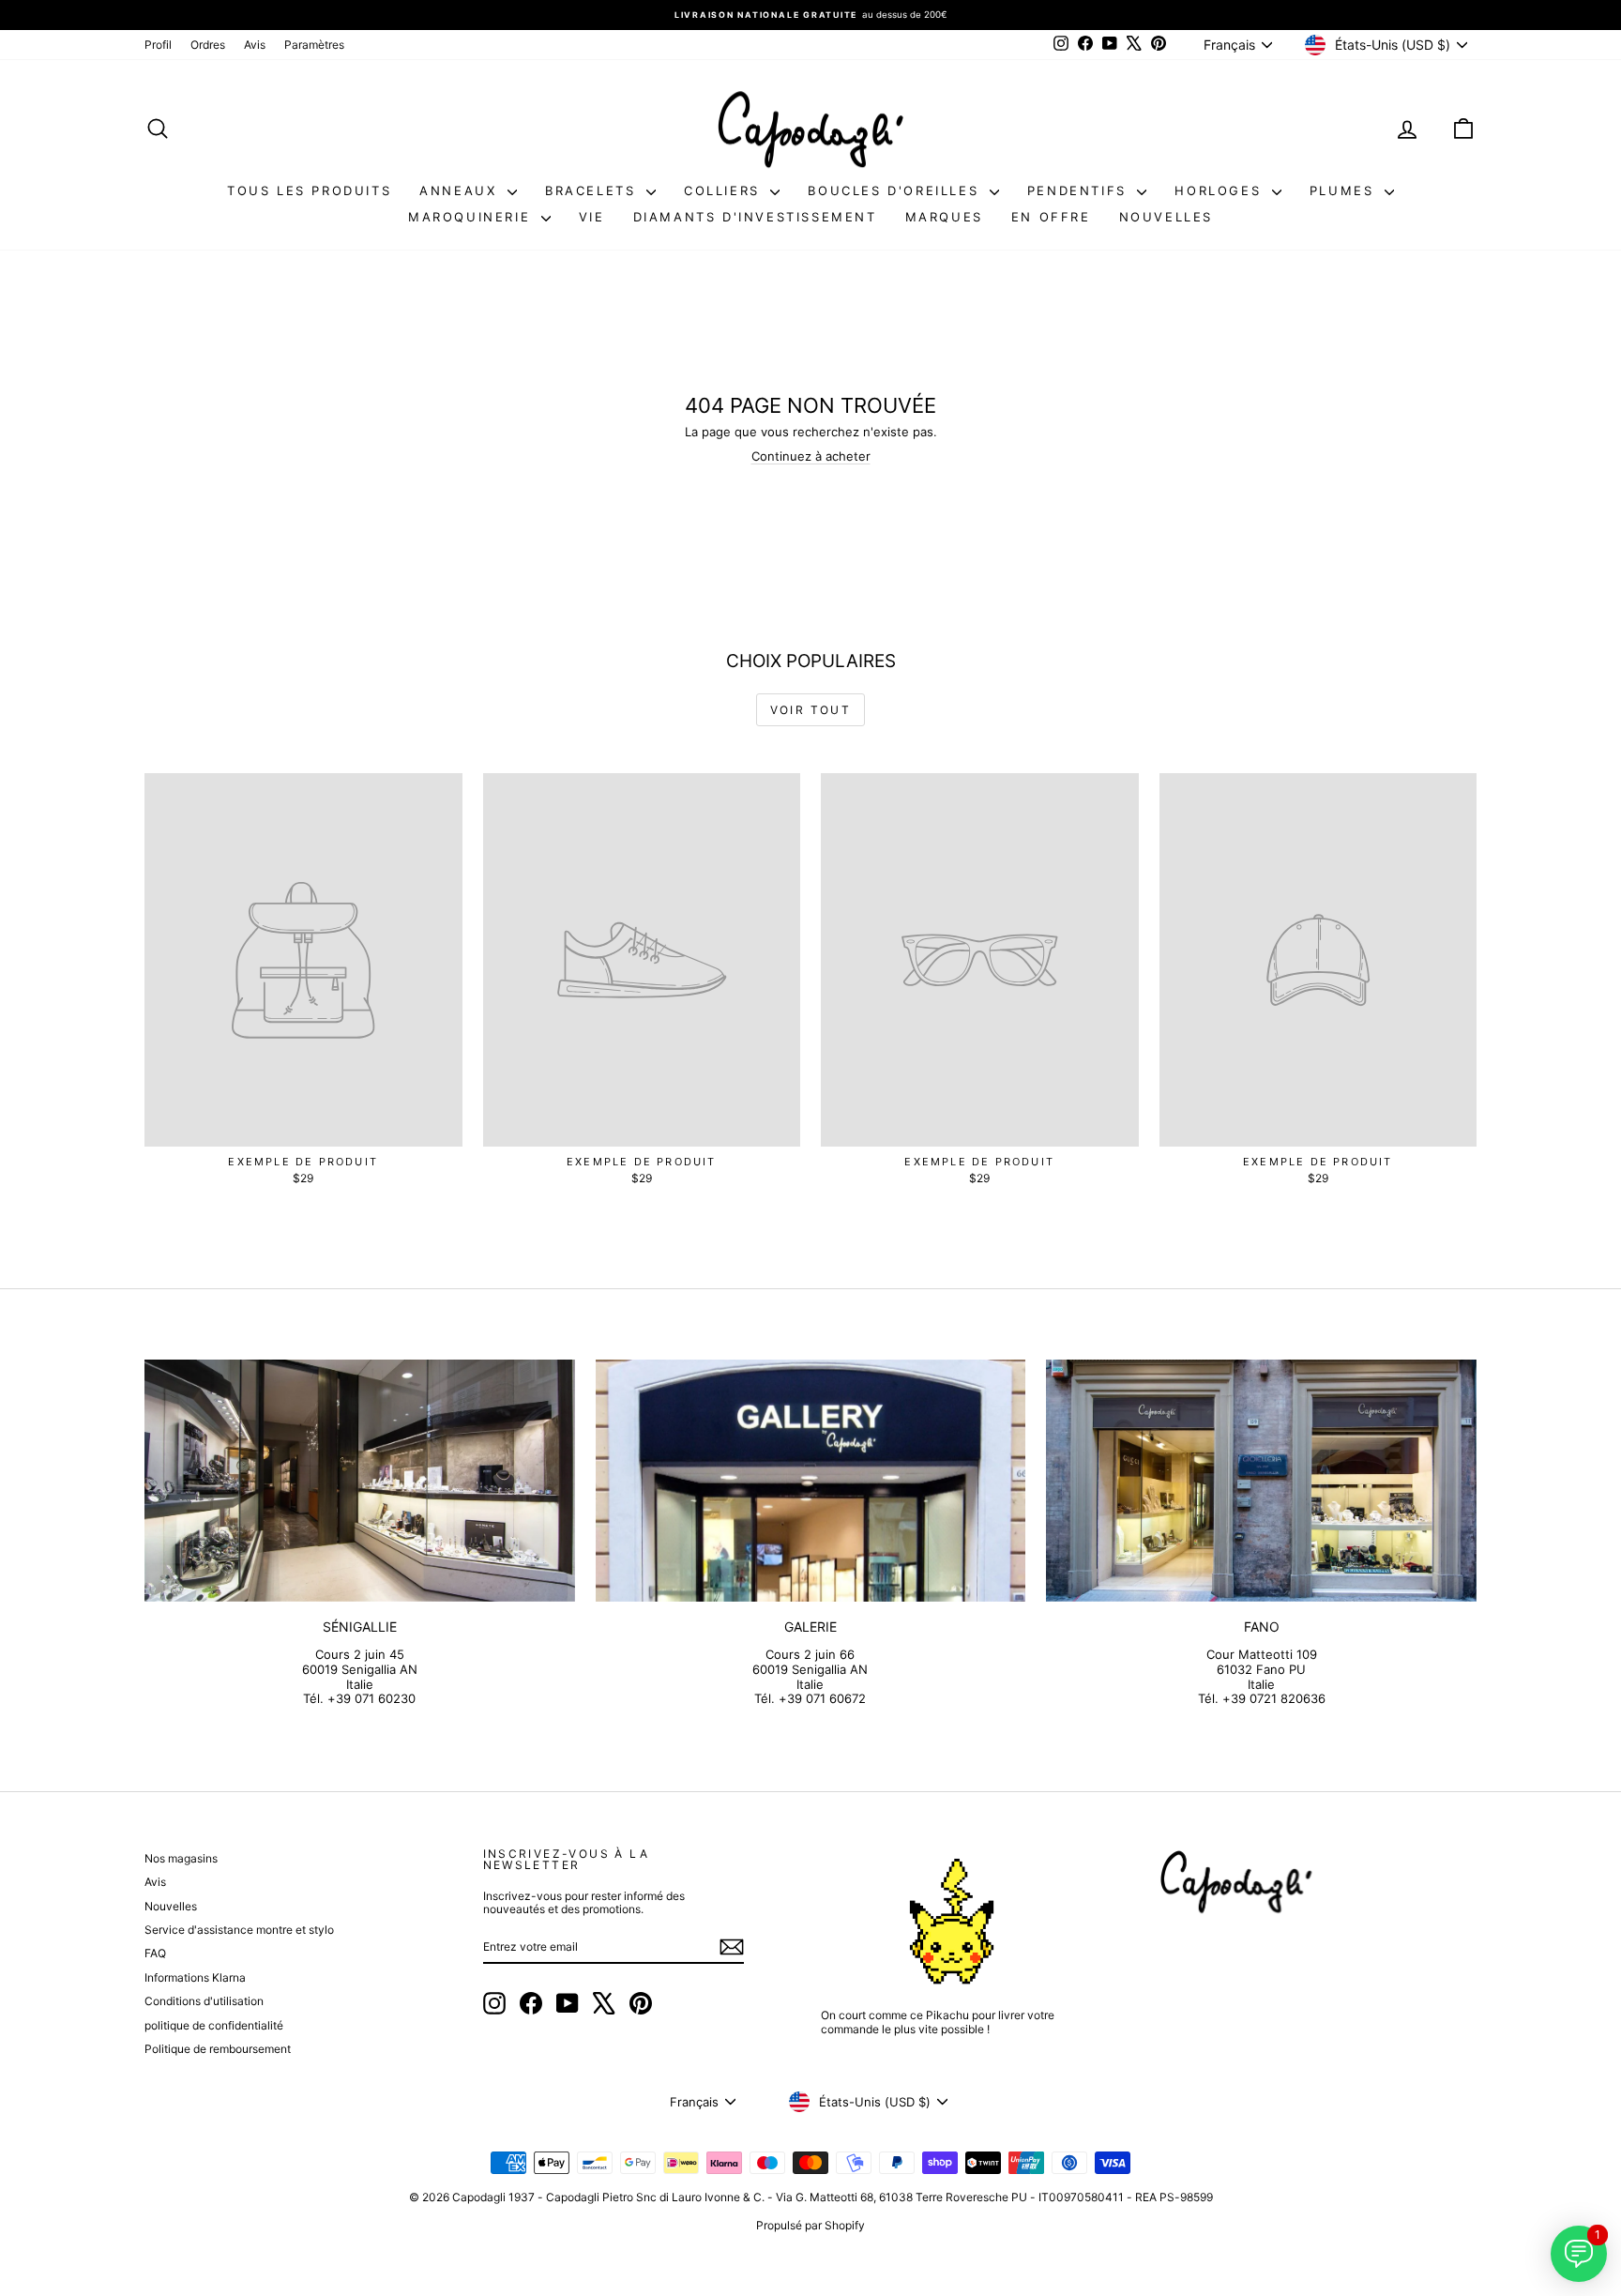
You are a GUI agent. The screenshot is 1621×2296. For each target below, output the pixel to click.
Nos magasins (181, 1858)
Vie (592, 217)
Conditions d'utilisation (204, 2001)
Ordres (208, 45)
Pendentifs (1080, 190)
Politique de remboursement (218, 2049)
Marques (944, 217)
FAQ (155, 1953)
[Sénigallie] (360, 1481)
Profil (158, 45)
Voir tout (811, 710)
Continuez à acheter (811, 456)
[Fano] (1261, 1481)
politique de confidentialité (214, 2025)
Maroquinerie (472, 217)
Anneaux (461, 190)
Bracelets (593, 190)
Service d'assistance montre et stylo (239, 1930)
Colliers (725, 190)
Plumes (1345, 190)
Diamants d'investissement (755, 217)
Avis (255, 45)
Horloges (1220, 190)
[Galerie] (811, 1481)
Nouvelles (1166, 217)
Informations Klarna (195, 1977)
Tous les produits (309, 190)
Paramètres (314, 45)
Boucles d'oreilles (896, 190)
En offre (1051, 217)
